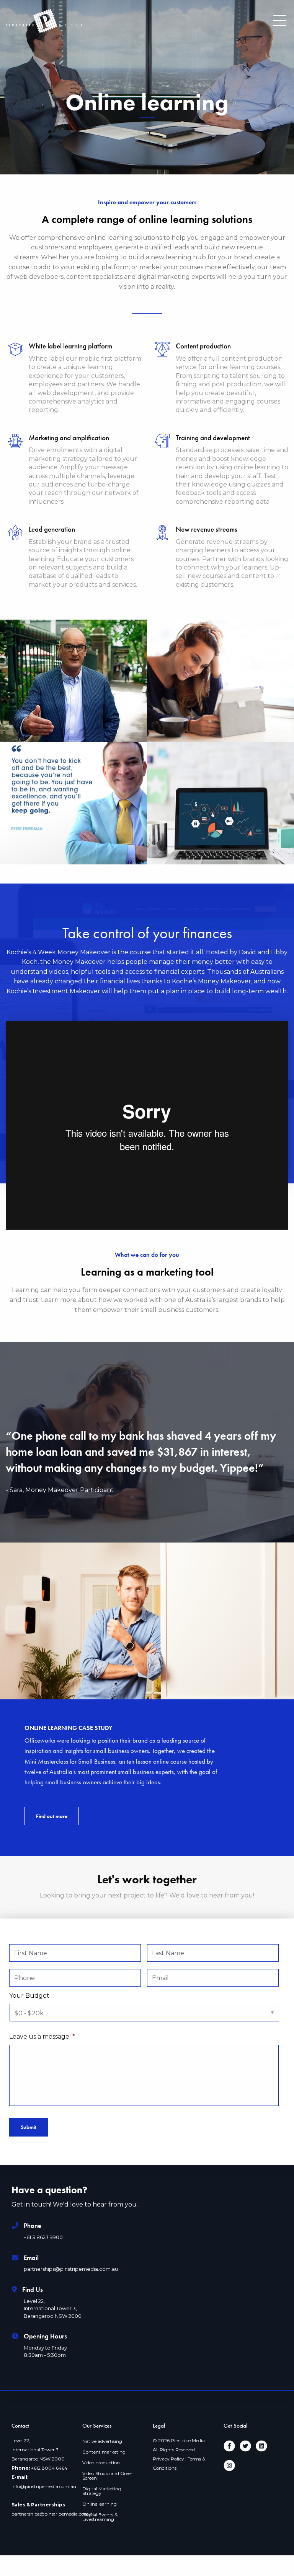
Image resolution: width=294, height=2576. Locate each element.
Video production (101, 2463)
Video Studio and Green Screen (108, 2476)
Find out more (52, 1816)
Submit (29, 2127)
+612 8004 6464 (49, 2468)
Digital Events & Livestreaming (100, 2517)
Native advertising (102, 2441)
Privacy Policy (168, 2459)
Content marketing (104, 2452)
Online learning (100, 2504)
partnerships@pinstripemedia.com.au (54, 2514)
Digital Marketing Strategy (102, 2491)
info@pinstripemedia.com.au (44, 2486)
